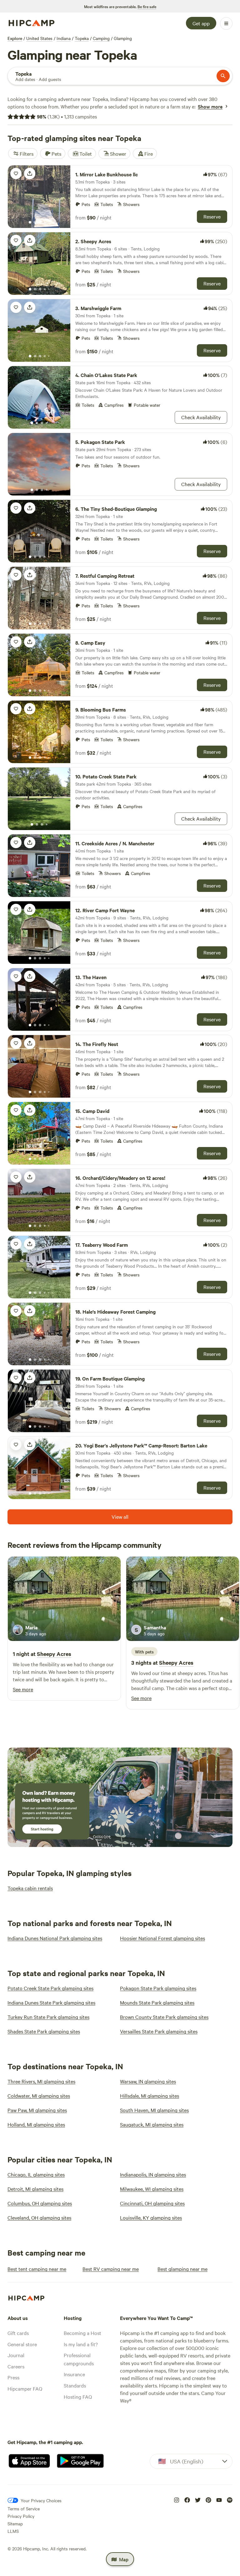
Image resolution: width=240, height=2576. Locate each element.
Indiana (64, 38)
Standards (75, 2385)
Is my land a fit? (81, 2344)
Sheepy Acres (54, 1654)
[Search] (223, 76)
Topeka (82, 38)
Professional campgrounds (79, 2359)
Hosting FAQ (78, 2397)
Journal (16, 2355)
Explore (15, 38)
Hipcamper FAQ (25, 2388)
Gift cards (18, 2333)
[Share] (30, 174)
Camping (101, 38)
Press (13, 2377)
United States (39, 38)
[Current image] (30, 223)
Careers (16, 2366)
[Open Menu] (226, 23)
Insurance (74, 2374)
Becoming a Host (82, 2333)
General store (22, 2344)
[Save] (16, 174)
